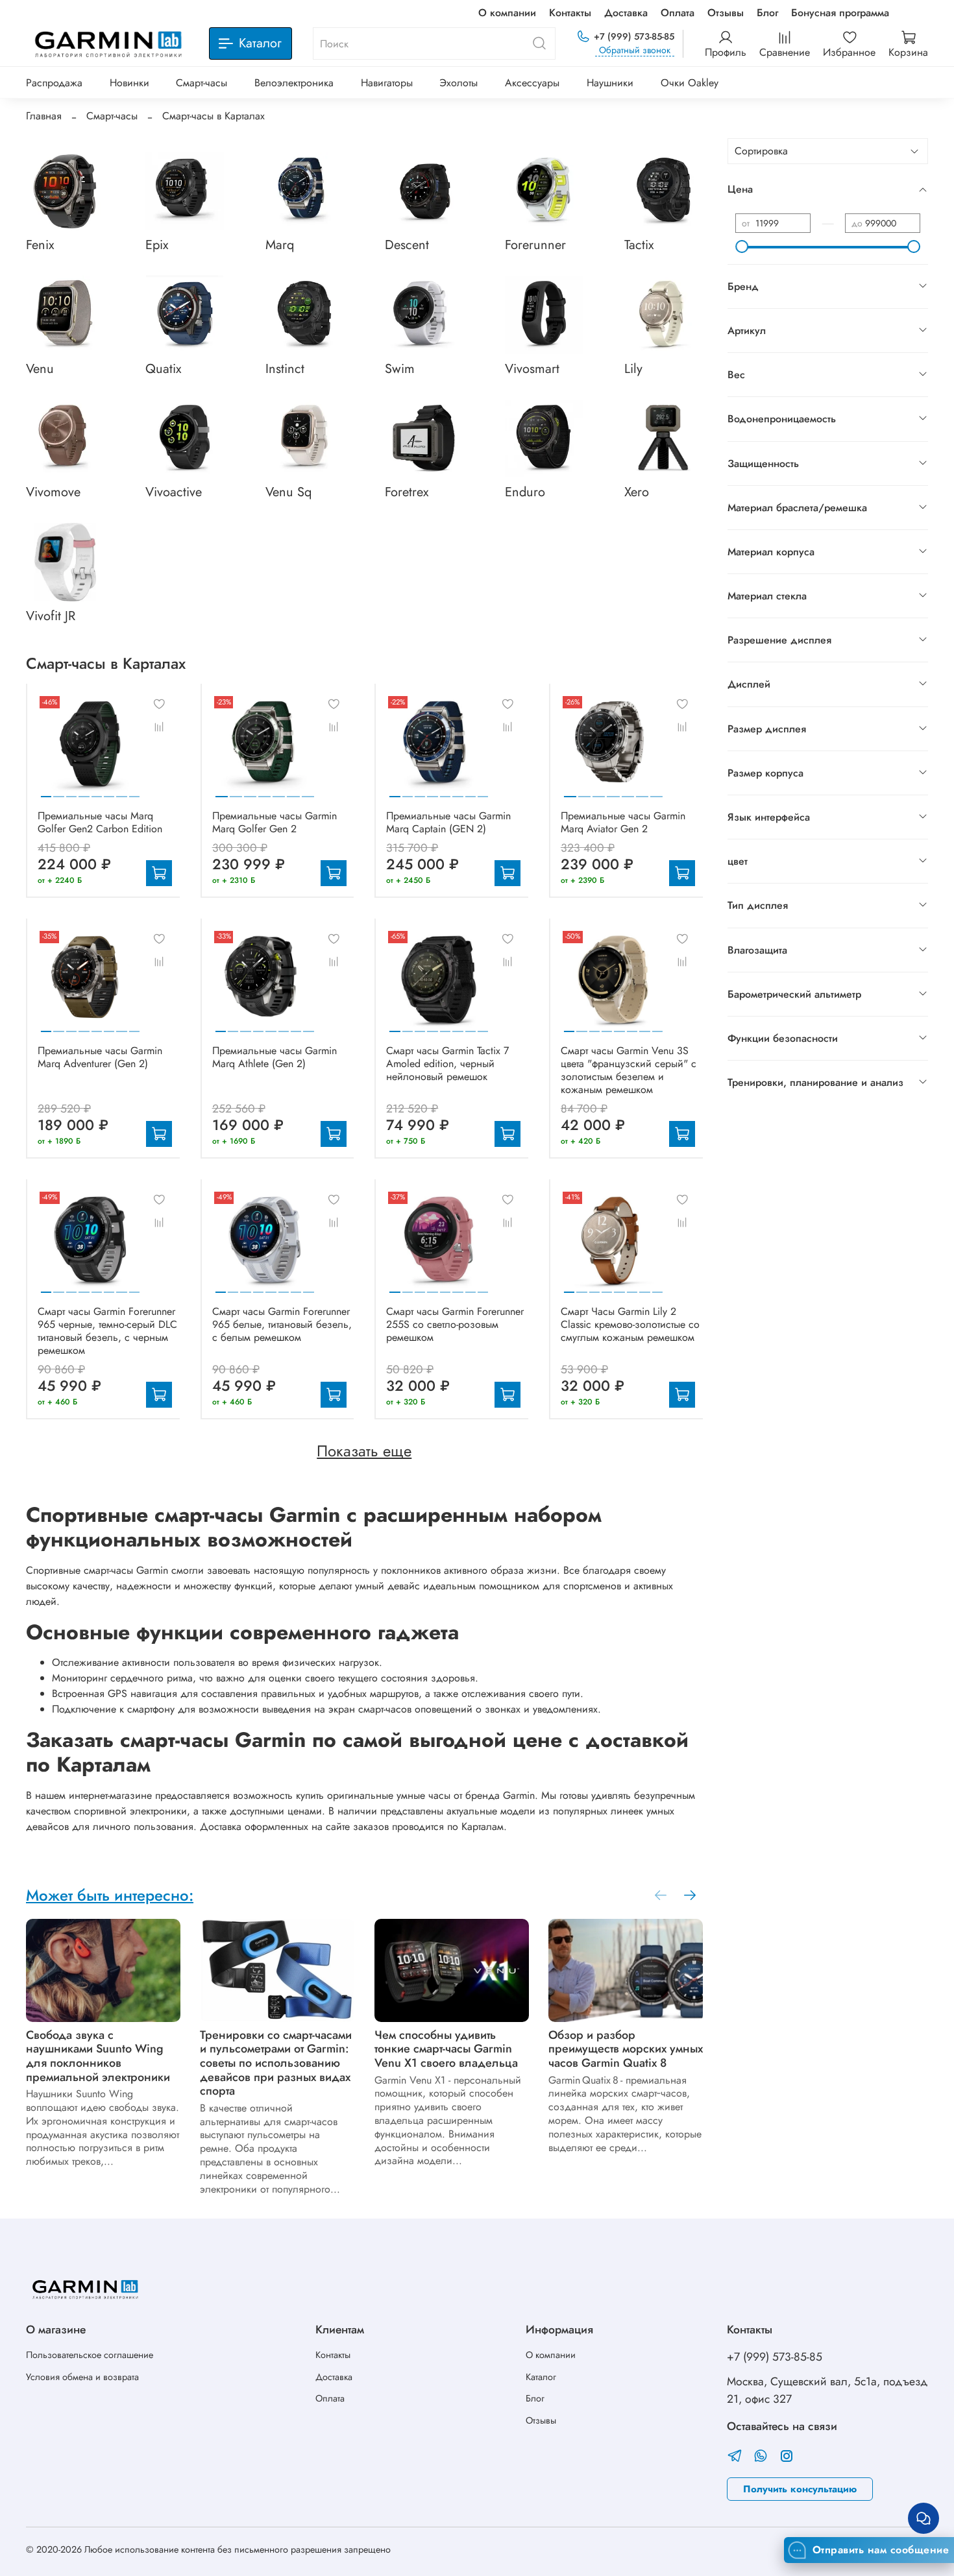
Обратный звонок (635, 50)
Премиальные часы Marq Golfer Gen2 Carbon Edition (100, 822)
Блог (767, 13)
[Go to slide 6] (109, 791)
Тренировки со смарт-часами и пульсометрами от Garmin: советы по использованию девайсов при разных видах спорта (276, 2063)
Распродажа (54, 83)
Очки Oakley (690, 83)
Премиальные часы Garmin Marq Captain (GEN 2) (448, 822)
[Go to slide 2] (58, 791)
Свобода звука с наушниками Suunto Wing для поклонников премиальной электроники (98, 2056)
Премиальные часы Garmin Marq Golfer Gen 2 (275, 822)
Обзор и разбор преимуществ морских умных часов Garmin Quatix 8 (626, 2049)
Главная (44, 116)
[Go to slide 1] (46, 791)
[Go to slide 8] (134, 791)
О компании (507, 13)
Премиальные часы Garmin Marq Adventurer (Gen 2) (100, 1057)
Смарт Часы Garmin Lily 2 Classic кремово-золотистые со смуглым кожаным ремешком (630, 1324)
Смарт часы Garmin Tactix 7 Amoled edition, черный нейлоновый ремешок (447, 1064)
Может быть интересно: (110, 1895)
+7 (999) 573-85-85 (634, 36)
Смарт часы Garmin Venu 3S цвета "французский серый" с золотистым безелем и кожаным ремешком (629, 1070)
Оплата (678, 13)
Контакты (570, 13)
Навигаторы (387, 83)
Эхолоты (459, 83)
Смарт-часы (202, 83)
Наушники (610, 83)
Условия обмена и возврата (82, 2377)
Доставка (626, 13)
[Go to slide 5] (97, 791)
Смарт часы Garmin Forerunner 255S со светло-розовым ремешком (455, 1324)
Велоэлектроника (294, 83)
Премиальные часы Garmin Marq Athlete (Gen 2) (275, 1057)
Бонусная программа (840, 13)
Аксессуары (532, 83)
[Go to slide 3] (71, 791)
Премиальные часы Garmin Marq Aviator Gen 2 (623, 822)
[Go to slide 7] (121, 791)
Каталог (541, 2377)
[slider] (742, 247)
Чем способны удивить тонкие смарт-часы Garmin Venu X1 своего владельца (446, 2049)
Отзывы (726, 13)
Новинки (129, 83)
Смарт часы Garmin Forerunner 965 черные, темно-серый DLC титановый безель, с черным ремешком (107, 1331)
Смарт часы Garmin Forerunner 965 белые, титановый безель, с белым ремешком (282, 1324)
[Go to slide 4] (84, 791)
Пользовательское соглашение (90, 2355)
